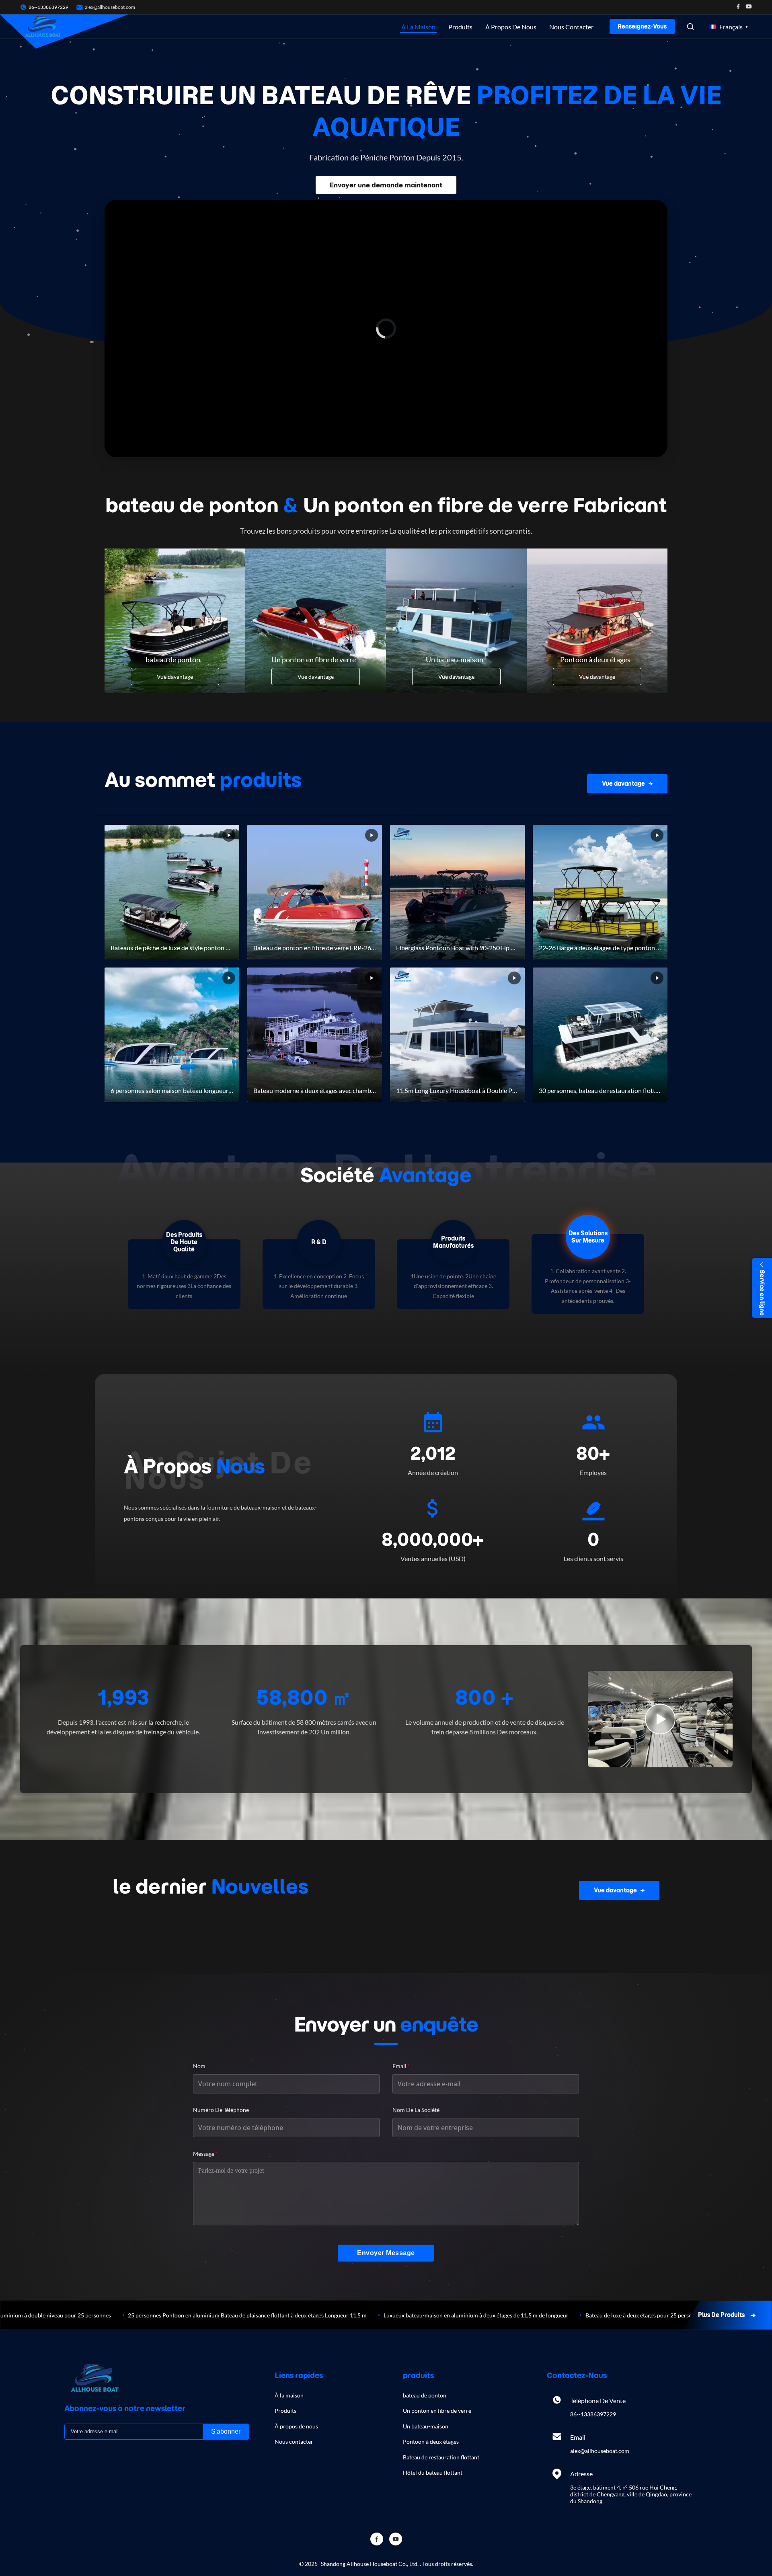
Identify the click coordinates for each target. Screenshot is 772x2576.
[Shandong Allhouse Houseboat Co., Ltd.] (43, 27)
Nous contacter (571, 27)
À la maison (418, 27)
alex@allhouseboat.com (110, 7)
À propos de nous (511, 27)
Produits (460, 27)
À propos (194, 1466)
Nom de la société (416, 2110)
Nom (199, 2066)
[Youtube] (749, 7)
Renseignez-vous (642, 27)
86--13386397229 (593, 2414)
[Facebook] (738, 7)
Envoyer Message (386, 2253)
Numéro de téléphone (221, 2110)
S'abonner (226, 2431)
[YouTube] (396, 2539)
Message (205, 2154)
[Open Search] (690, 27)
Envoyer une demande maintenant (386, 185)
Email (401, 2066)
